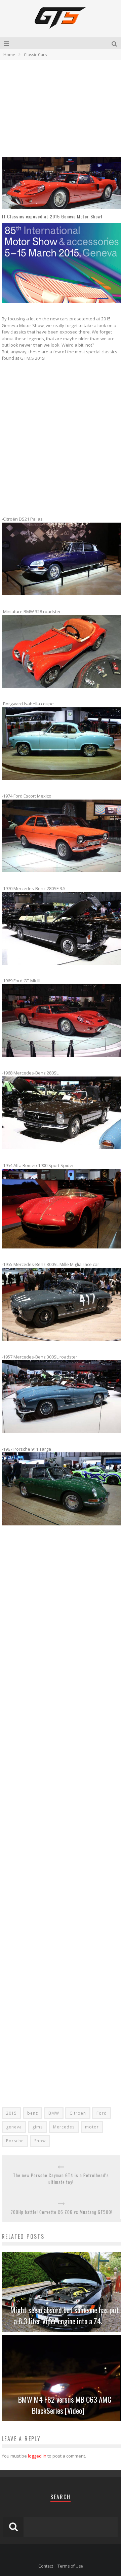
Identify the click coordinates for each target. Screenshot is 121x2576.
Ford (102, 2113)
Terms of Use (70, 2566)
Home (9, 55)
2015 (11, 2113)
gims (37, 2127)
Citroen (78, 2113)
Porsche (15, 2141)
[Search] (115, 43)
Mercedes (64, 2127)
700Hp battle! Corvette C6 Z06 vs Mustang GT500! (62, 2212)
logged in (37, 2456)
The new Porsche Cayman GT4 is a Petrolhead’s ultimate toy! (61, 2179)
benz (33, 2113)
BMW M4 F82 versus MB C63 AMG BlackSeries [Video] (65, 2405)
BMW (54, 2113)
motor (92, 2127)
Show (40, 2141)
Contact (46, 2566)
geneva (14, 2127)
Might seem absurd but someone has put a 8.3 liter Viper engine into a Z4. (65, 2315)
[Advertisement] (58, 108)
